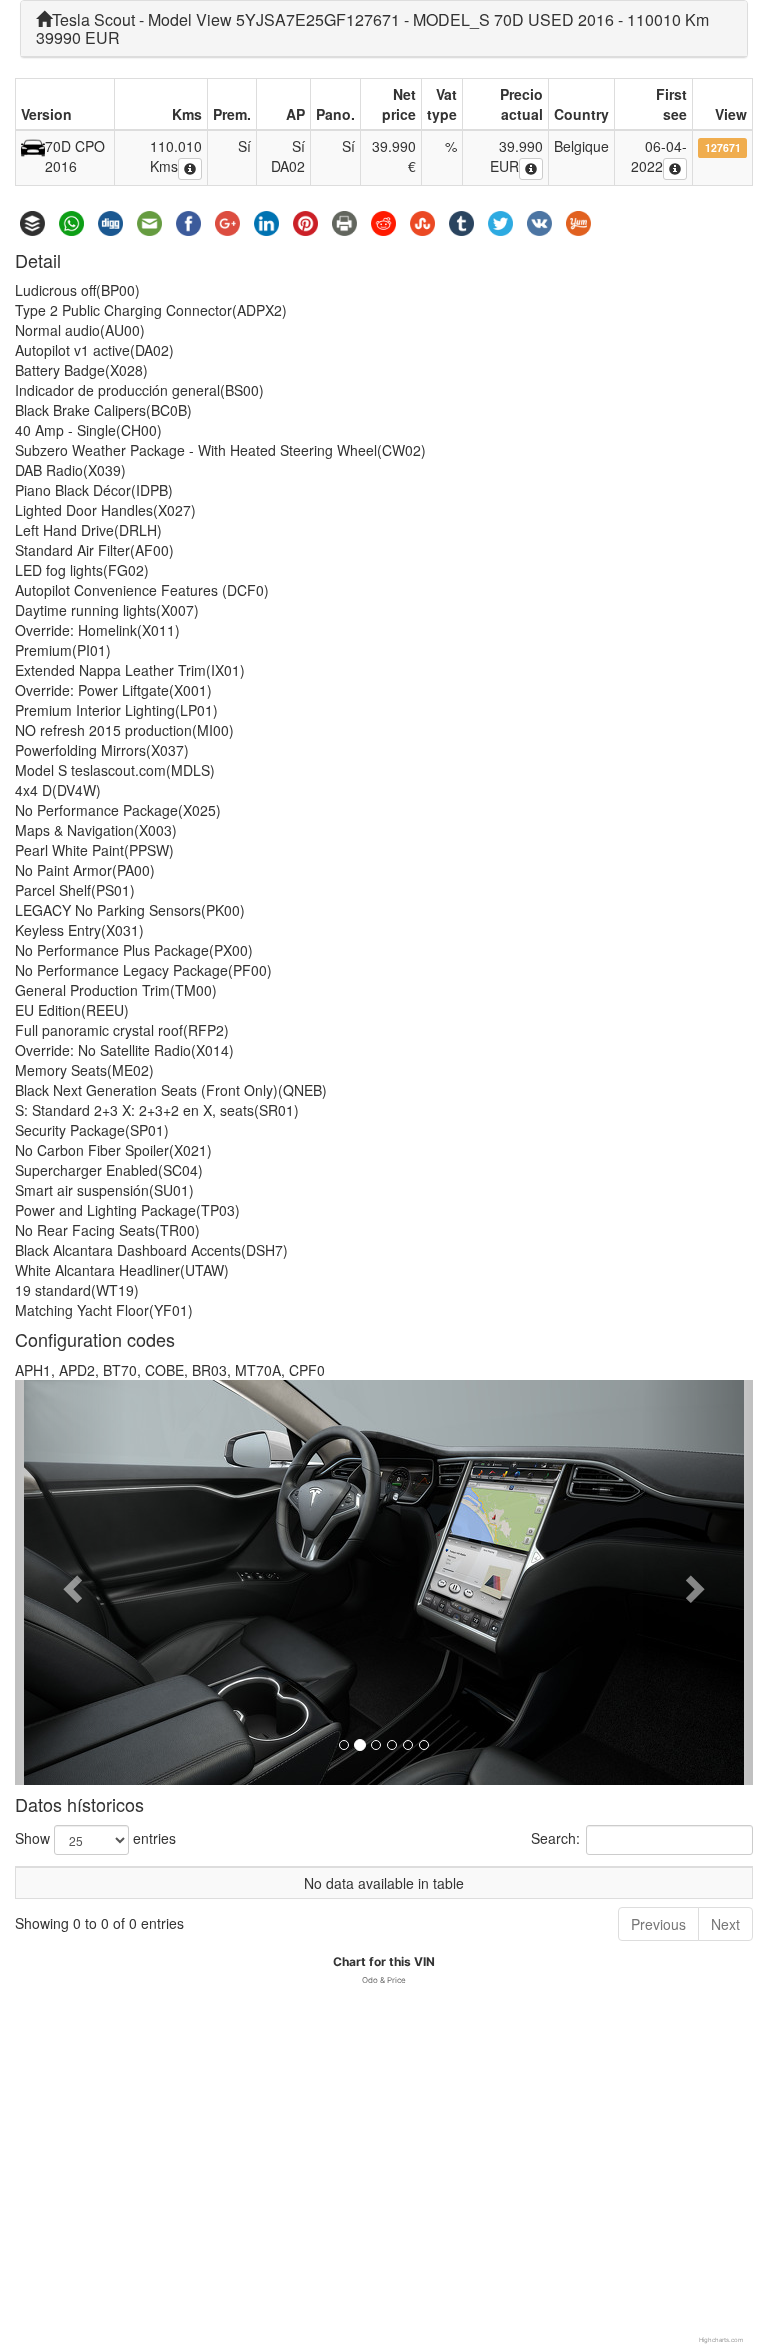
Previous (658, 1924)
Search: (555, 1838)
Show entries (95, 1838)
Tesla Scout (93, 19)
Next (725, 1924)
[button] (70, 1582)
